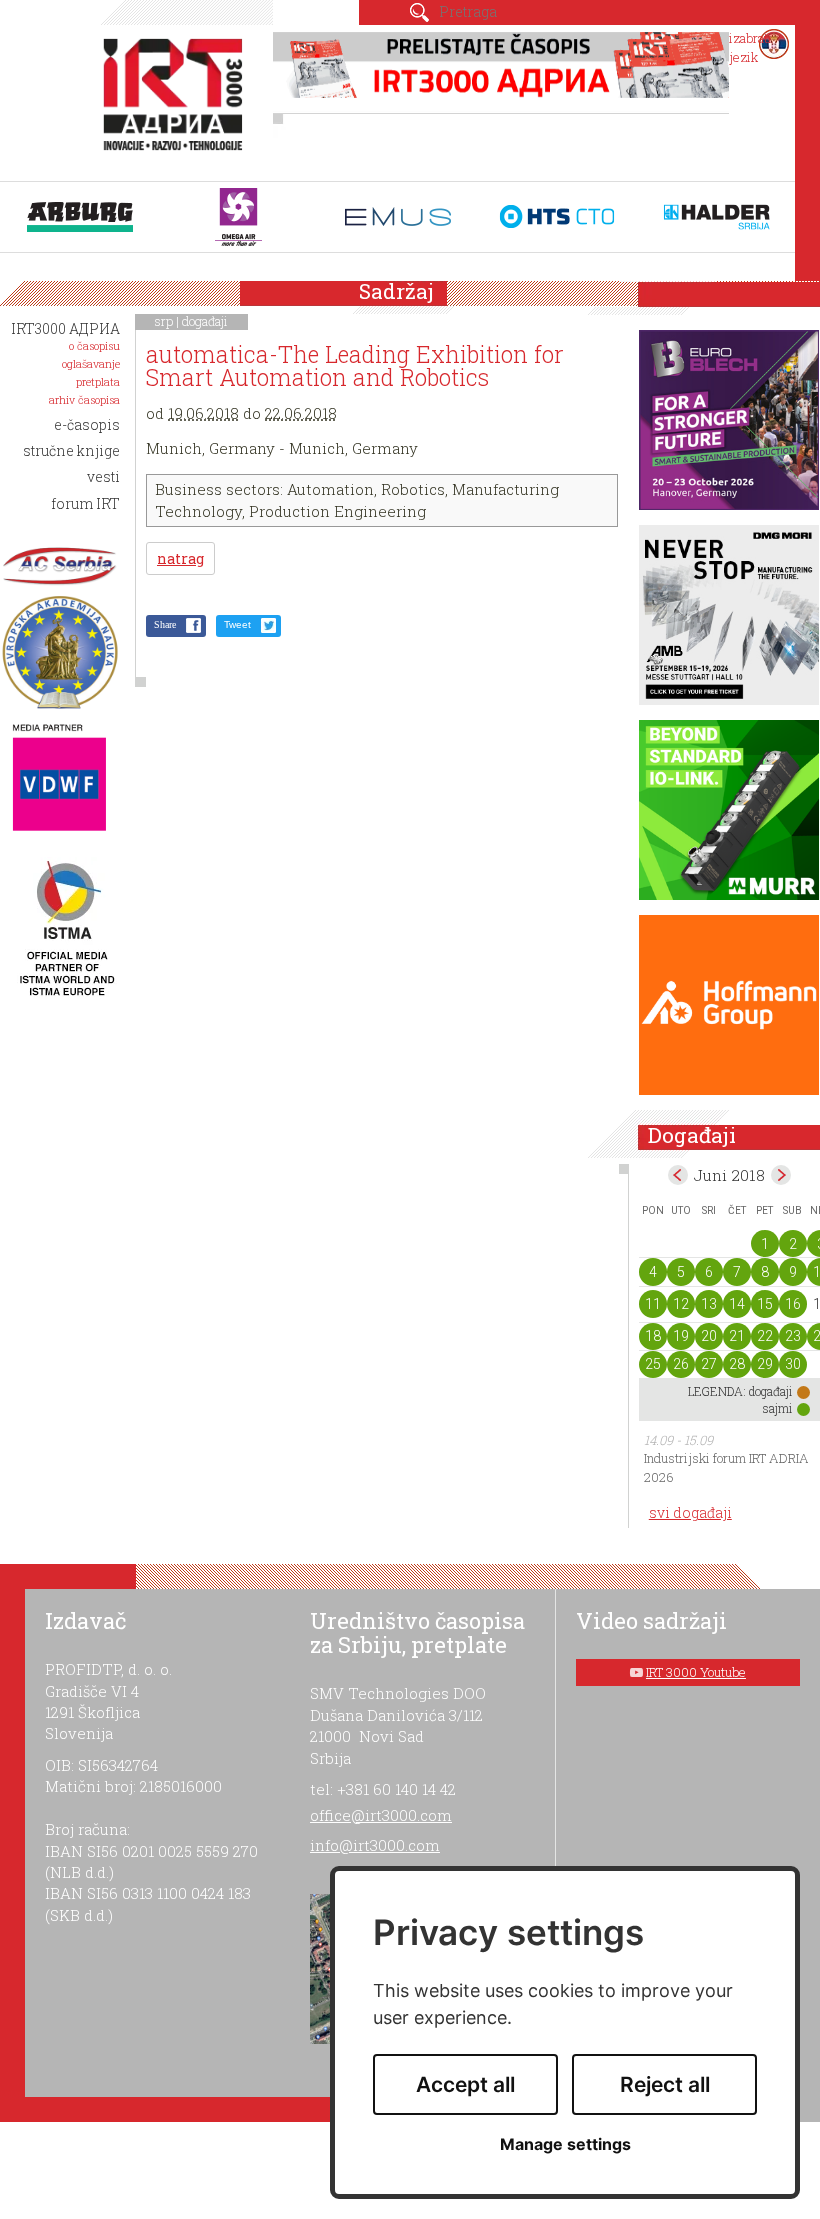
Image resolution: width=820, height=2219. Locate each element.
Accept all (465, 2084)
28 (737, 1364)
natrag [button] (180, 558)
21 (737, 1336)
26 (681, 1364)
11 (653, 1304)
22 (765, 1336)
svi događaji (690, 1512)
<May (678, 1175)
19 (681, 1336)
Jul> (781, 1175)
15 (765, 1304)
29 (765, 1364)
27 (709, 1364)
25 (653, 1364)
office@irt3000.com (381, 1815)
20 (709, 1336)
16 (793, 1304)
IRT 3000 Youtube (696, 1672)
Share (165, 624)
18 (653, 1336)
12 (681, 1304)
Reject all (665, 2084)
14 (737, 1304)
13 (709, 1304)
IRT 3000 (177, 98)
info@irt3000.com (375, 1845)
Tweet (237, 624)
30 (793, 1364)
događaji (205, 321)
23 (793, 1336)
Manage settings (565, 2144)
